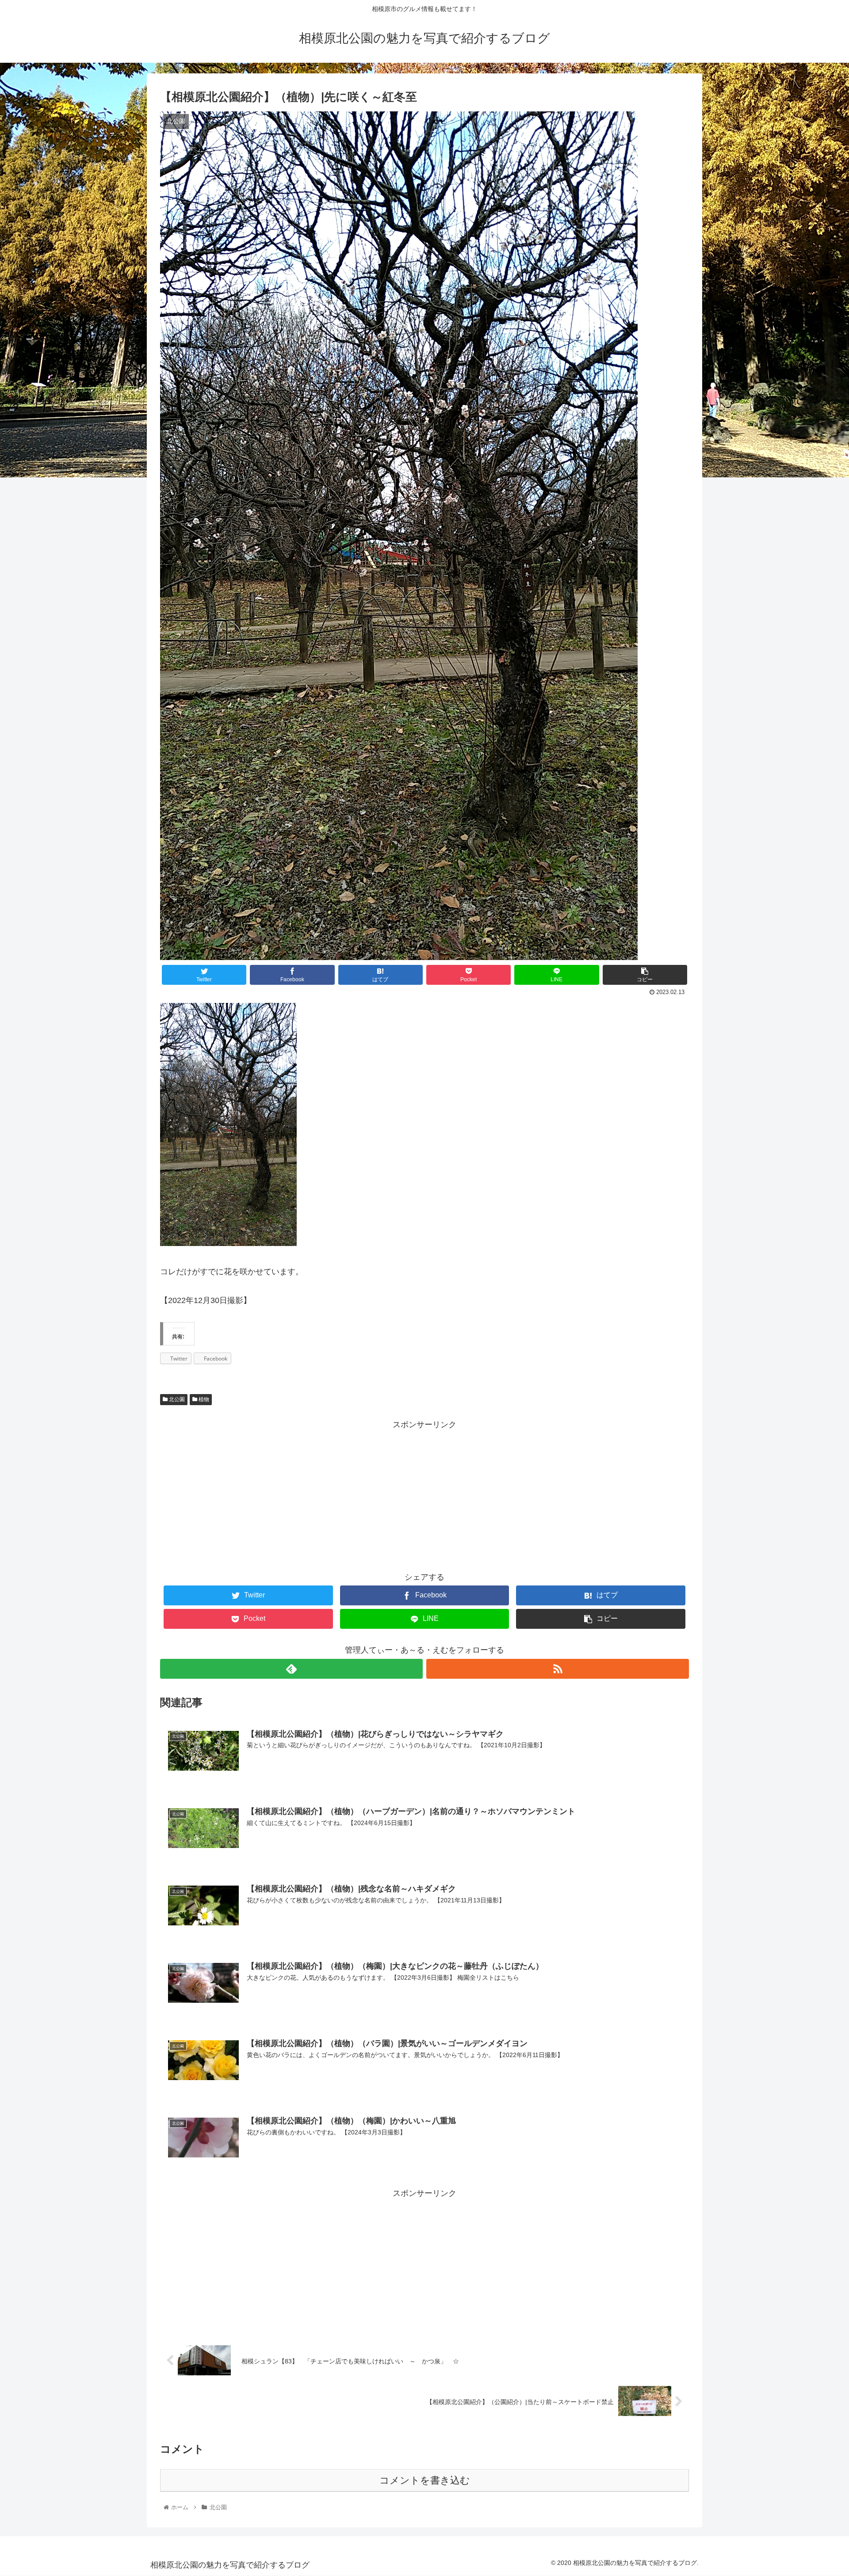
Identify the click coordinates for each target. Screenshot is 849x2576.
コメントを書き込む (425, 2480)
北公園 (176, 1399)
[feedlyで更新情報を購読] (291, 1669)
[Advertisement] (424, 1494)
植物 (203, 1399)
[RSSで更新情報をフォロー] (558, 1669)
